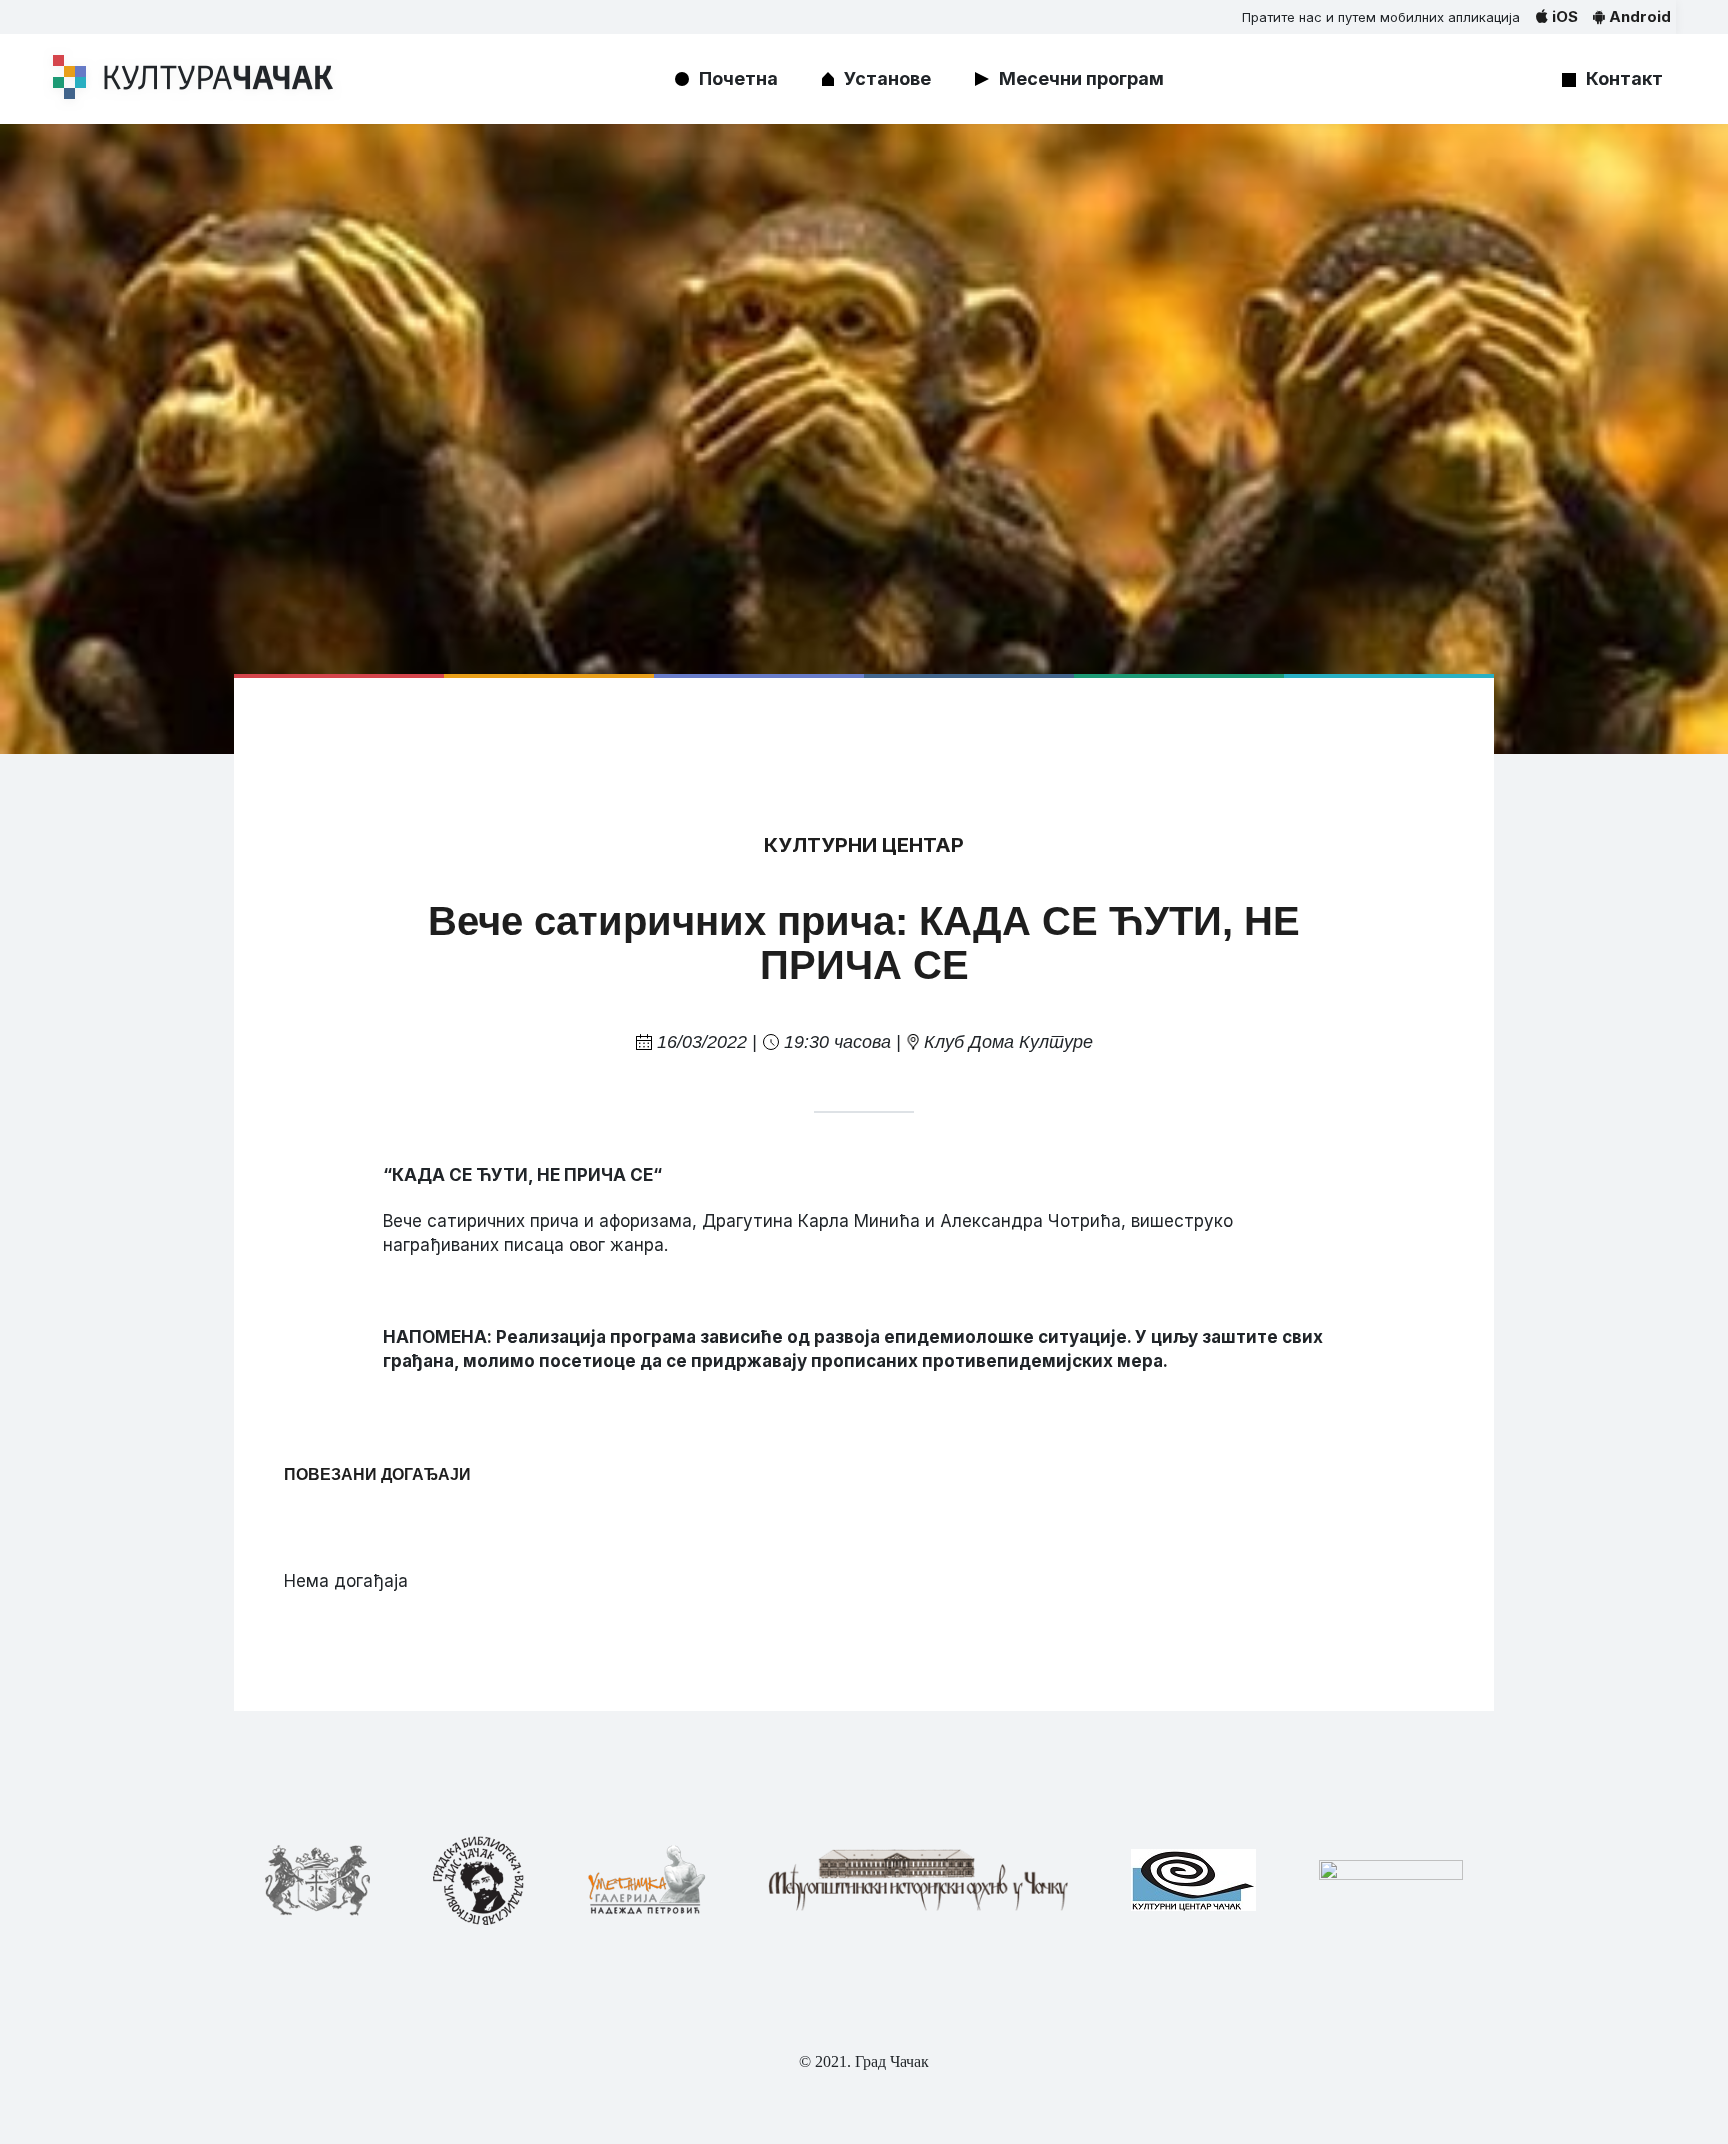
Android (1638, 16)
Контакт (1624, 78)
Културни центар (864, 845)
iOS (1563, 16)
